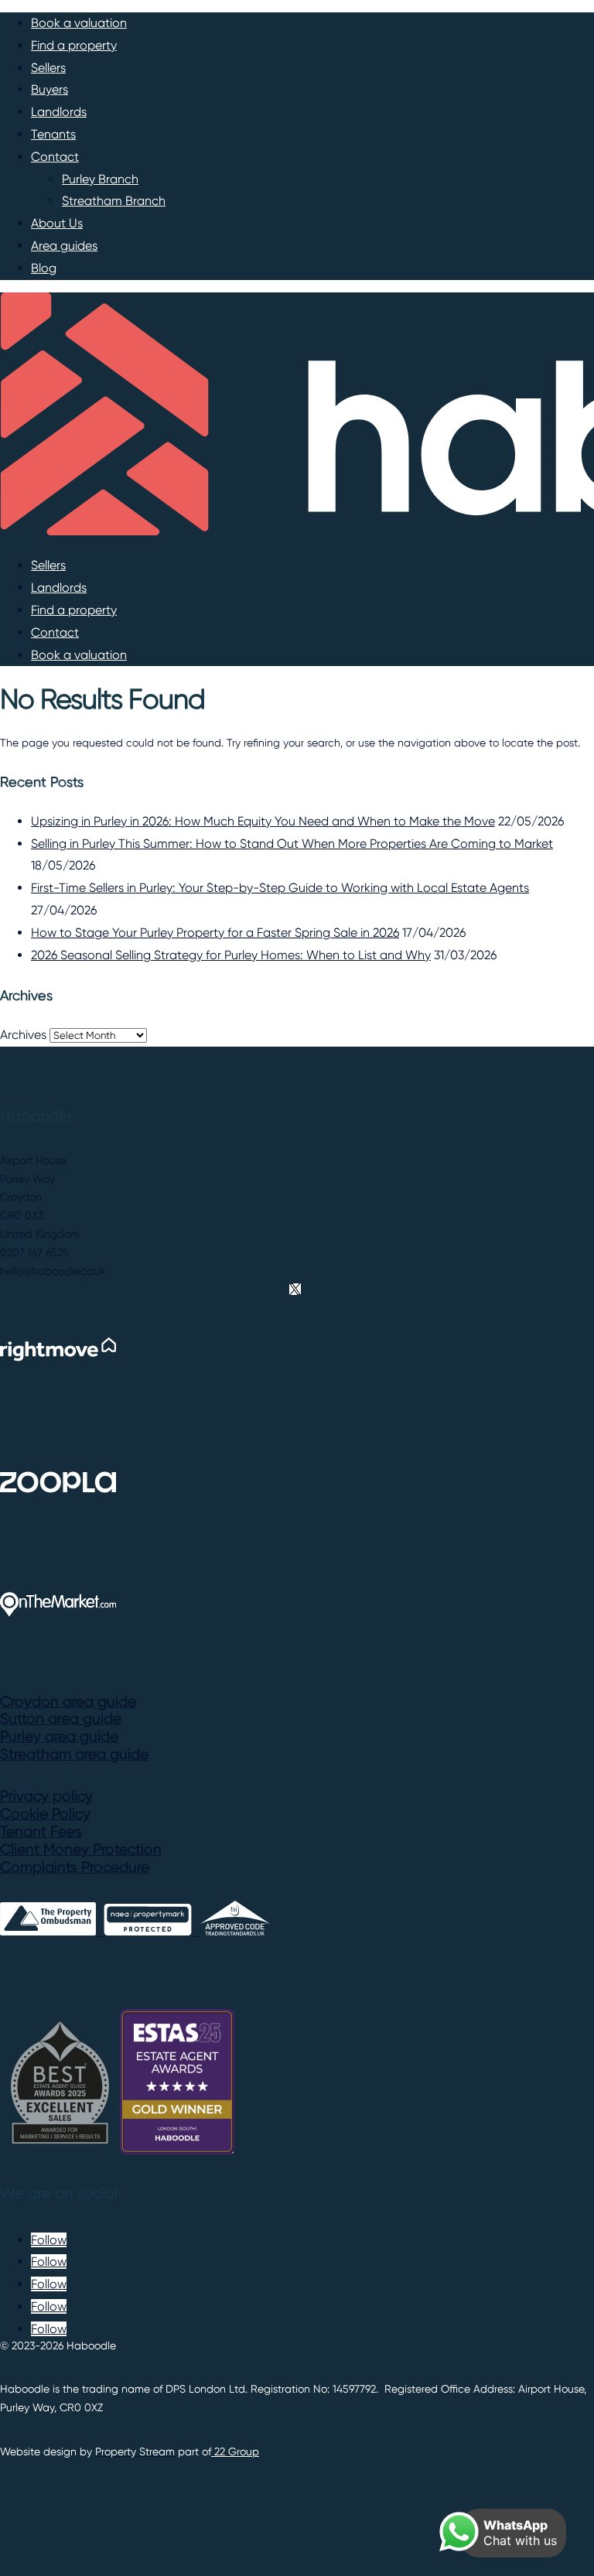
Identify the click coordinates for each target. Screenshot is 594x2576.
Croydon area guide (68, 1702)
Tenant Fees (41, 1832)
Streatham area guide (74, 1754)
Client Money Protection (81, 1850)
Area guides (64, 246)
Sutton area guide (61, 1719)
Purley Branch (100, 179)
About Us (57, 223)
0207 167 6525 (34, 1252)
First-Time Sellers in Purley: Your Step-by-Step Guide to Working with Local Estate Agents (280, 888)
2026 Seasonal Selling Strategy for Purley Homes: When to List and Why (231, 955)
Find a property (74, 45)
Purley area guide (59, 1737)
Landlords (59, 112)
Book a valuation (79, 23)
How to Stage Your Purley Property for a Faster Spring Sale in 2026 (215, 933)
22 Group (235, 2451)
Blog (44, 268)
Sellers (48, 68)
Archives (23, 1035)
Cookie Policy (45, 1814)
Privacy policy (46, 1796)
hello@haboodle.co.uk (53, 1271)
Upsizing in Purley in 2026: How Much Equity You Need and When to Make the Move (263, 821)
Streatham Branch (114, 201)
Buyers (49, 89)
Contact (55, 157)
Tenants (53, 134)
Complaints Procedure (75, 1867)
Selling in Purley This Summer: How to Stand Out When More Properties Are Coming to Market (292, 844)
